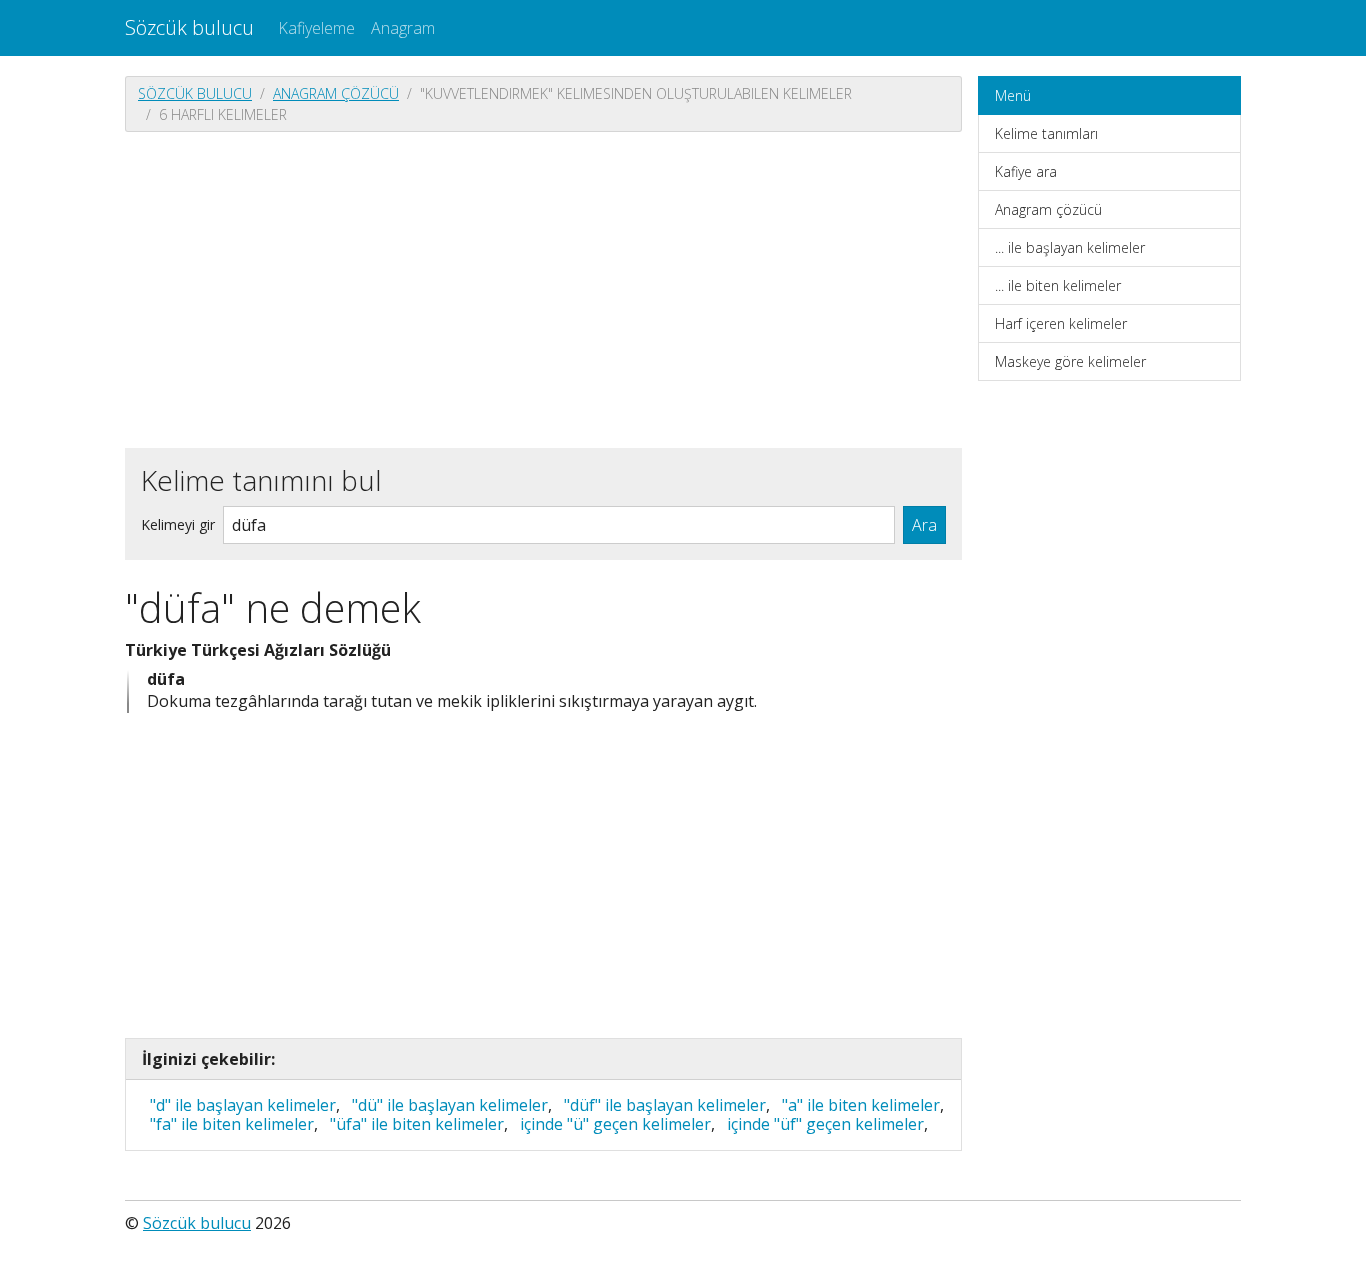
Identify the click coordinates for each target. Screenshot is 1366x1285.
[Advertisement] (543, 288)
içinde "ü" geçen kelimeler (615, 1124)
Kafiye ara (1026, 171)
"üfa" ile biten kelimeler (417, 1124)
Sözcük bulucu (189, 27)
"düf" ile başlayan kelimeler (665, 1105)
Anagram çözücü (336, 93)
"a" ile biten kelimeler (861, 1105)
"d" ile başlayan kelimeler (243, 1105)
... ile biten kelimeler (1058, 285)
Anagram (403, 28)
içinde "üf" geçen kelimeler (825, 1124)
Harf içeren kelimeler (1061, 323)
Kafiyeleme (316, 28)
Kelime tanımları (1046, 133)
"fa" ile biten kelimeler (232, 1124)
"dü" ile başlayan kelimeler (450, 1105)
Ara (924, 525)
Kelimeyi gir (178, 524)
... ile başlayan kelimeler (1070, 247)
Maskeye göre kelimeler (1070, 361)
